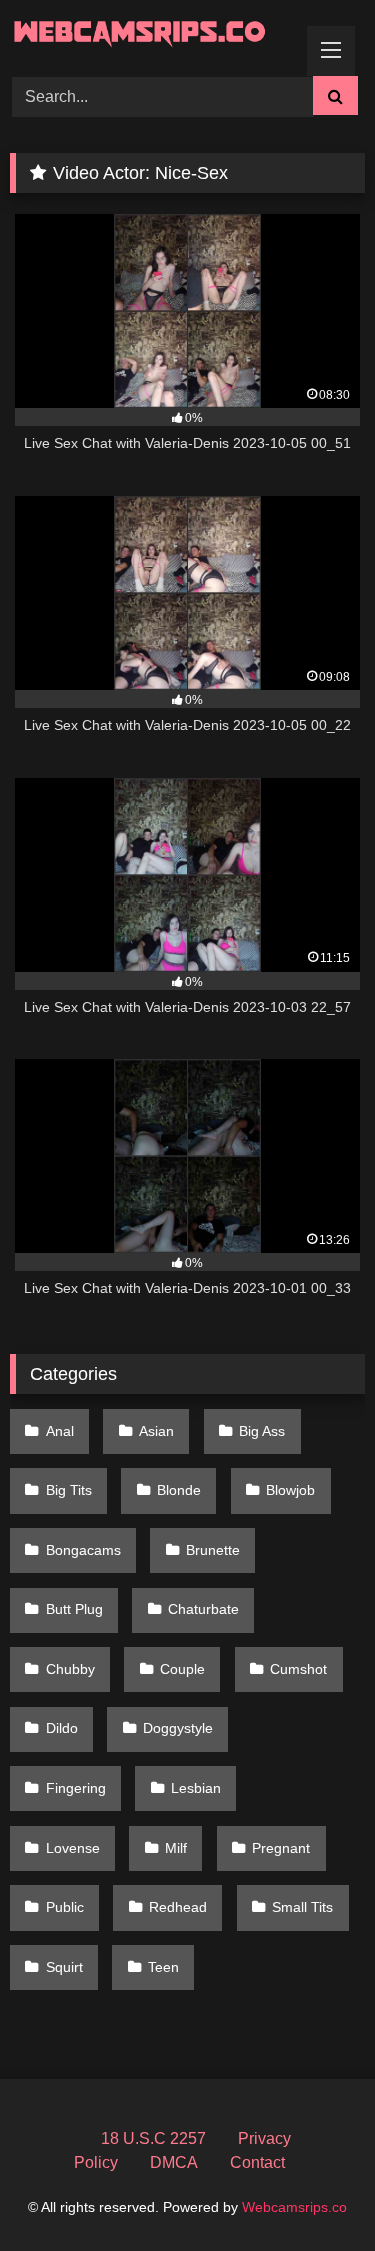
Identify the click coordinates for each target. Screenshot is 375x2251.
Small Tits (302, 1907)
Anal (60, 1431)
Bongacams (83, 1550)
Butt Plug (74, 1609)
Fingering (76, 1788)
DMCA (174, 2162)
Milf (176, 1848)
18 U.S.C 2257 (153, 2138)
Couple (182, 1669)
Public (65, 1907)
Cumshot (298, 1669)
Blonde (179, 1490)
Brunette (213, 1550)
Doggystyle (178, 1728)
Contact (257, 2162)
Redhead (178, 1907)
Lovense (73, 1848)
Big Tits (69, 1490)
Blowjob (290, 1490)
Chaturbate (203, 1609)
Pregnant (281, 1848)
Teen (163, 1967)
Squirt (64, 1967)
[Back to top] (313, 2191)
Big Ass (262, 1431)
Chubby (70, 1669)
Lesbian (196, 1788)
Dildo (62, 1728)
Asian (156, 1431)
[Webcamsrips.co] (154, 35)
